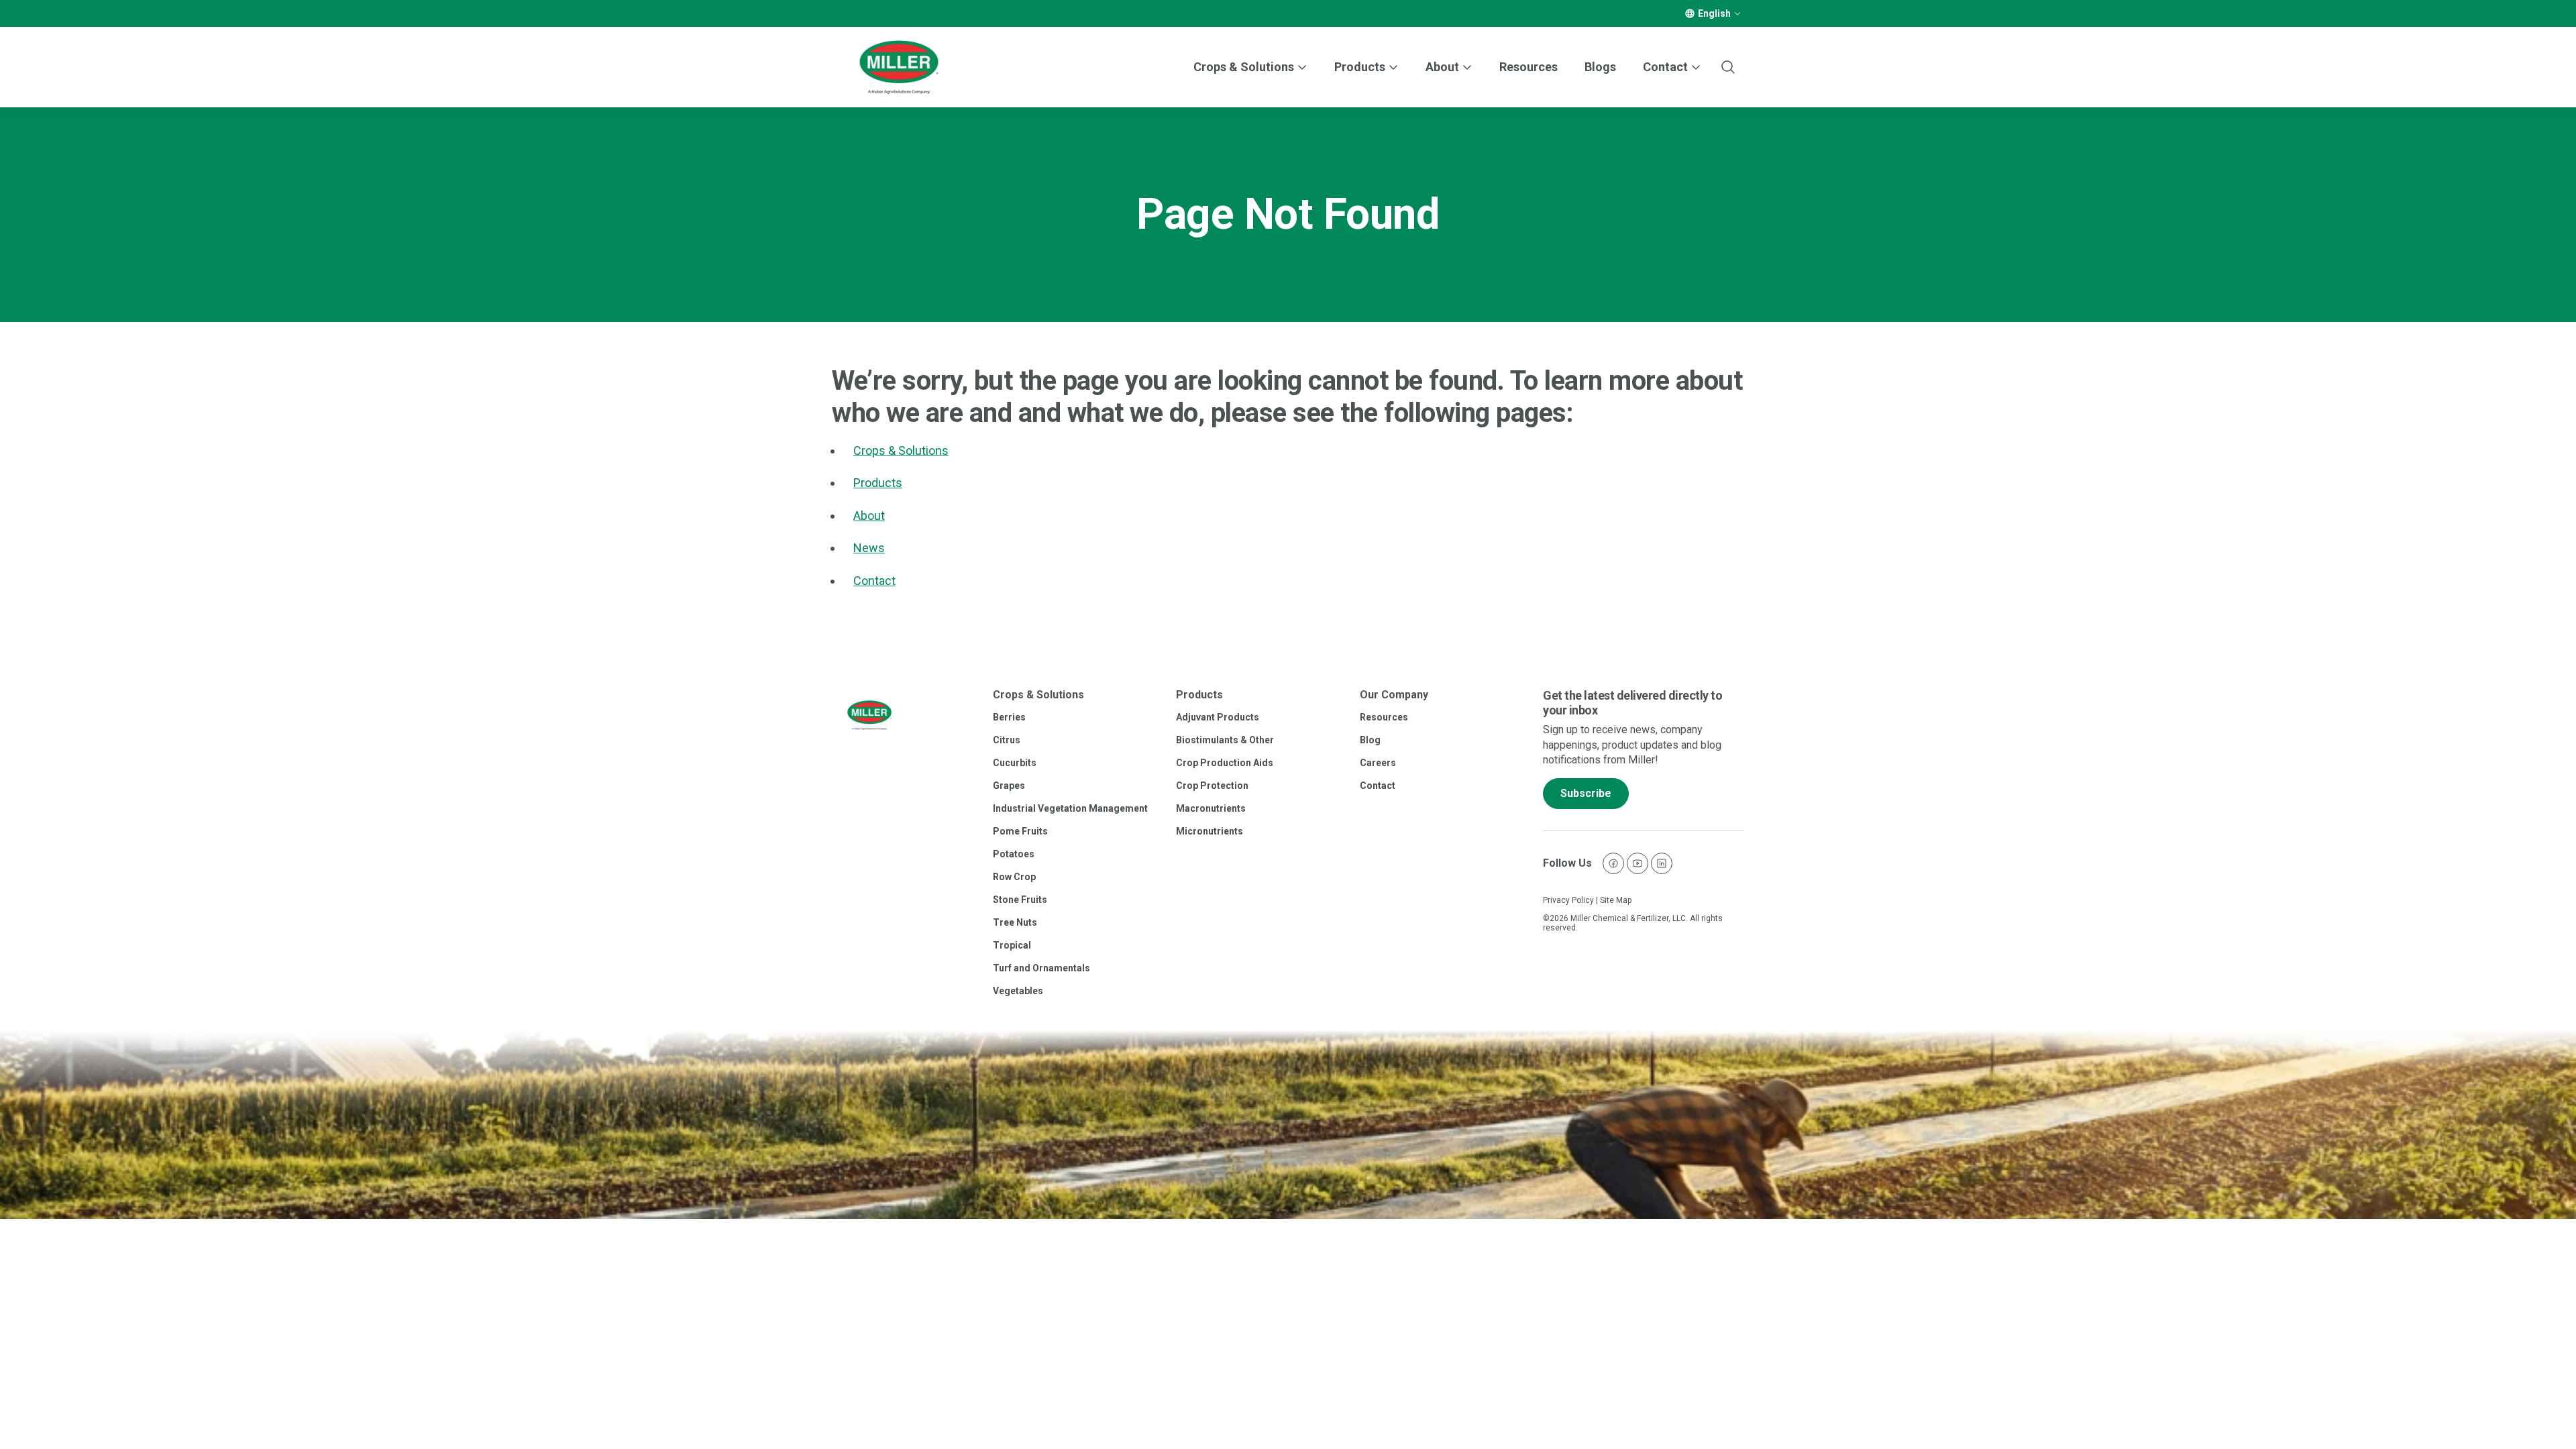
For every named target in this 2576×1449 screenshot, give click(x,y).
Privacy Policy (1568, 900)
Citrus (1007, 740)
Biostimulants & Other (1225, 740)
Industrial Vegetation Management (1070, 808)
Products (1360, 67)
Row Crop (1014, 877)
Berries (1009, 717)
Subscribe (1586, 793)
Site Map (1616, 900)
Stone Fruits (1020, 900)
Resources (1528, 67)
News (869, 548)
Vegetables (1018, 991)
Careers (1378, 763)
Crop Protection (1212, 786)
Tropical (1012, 945)
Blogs (1600, 67)
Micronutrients (1210, 831)
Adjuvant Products (1218, 717)
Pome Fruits (1020, 831)
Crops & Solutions (1244, 67)
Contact (874, 581)
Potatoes (1014, 854)
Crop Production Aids (1225, 763)
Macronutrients (1211, 808)
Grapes (1009, 786)
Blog (1370, 740)
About (869, 516)
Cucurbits (1015, 763)
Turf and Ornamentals (1041, 968)
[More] (1737, 13)
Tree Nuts (1015, 922)
